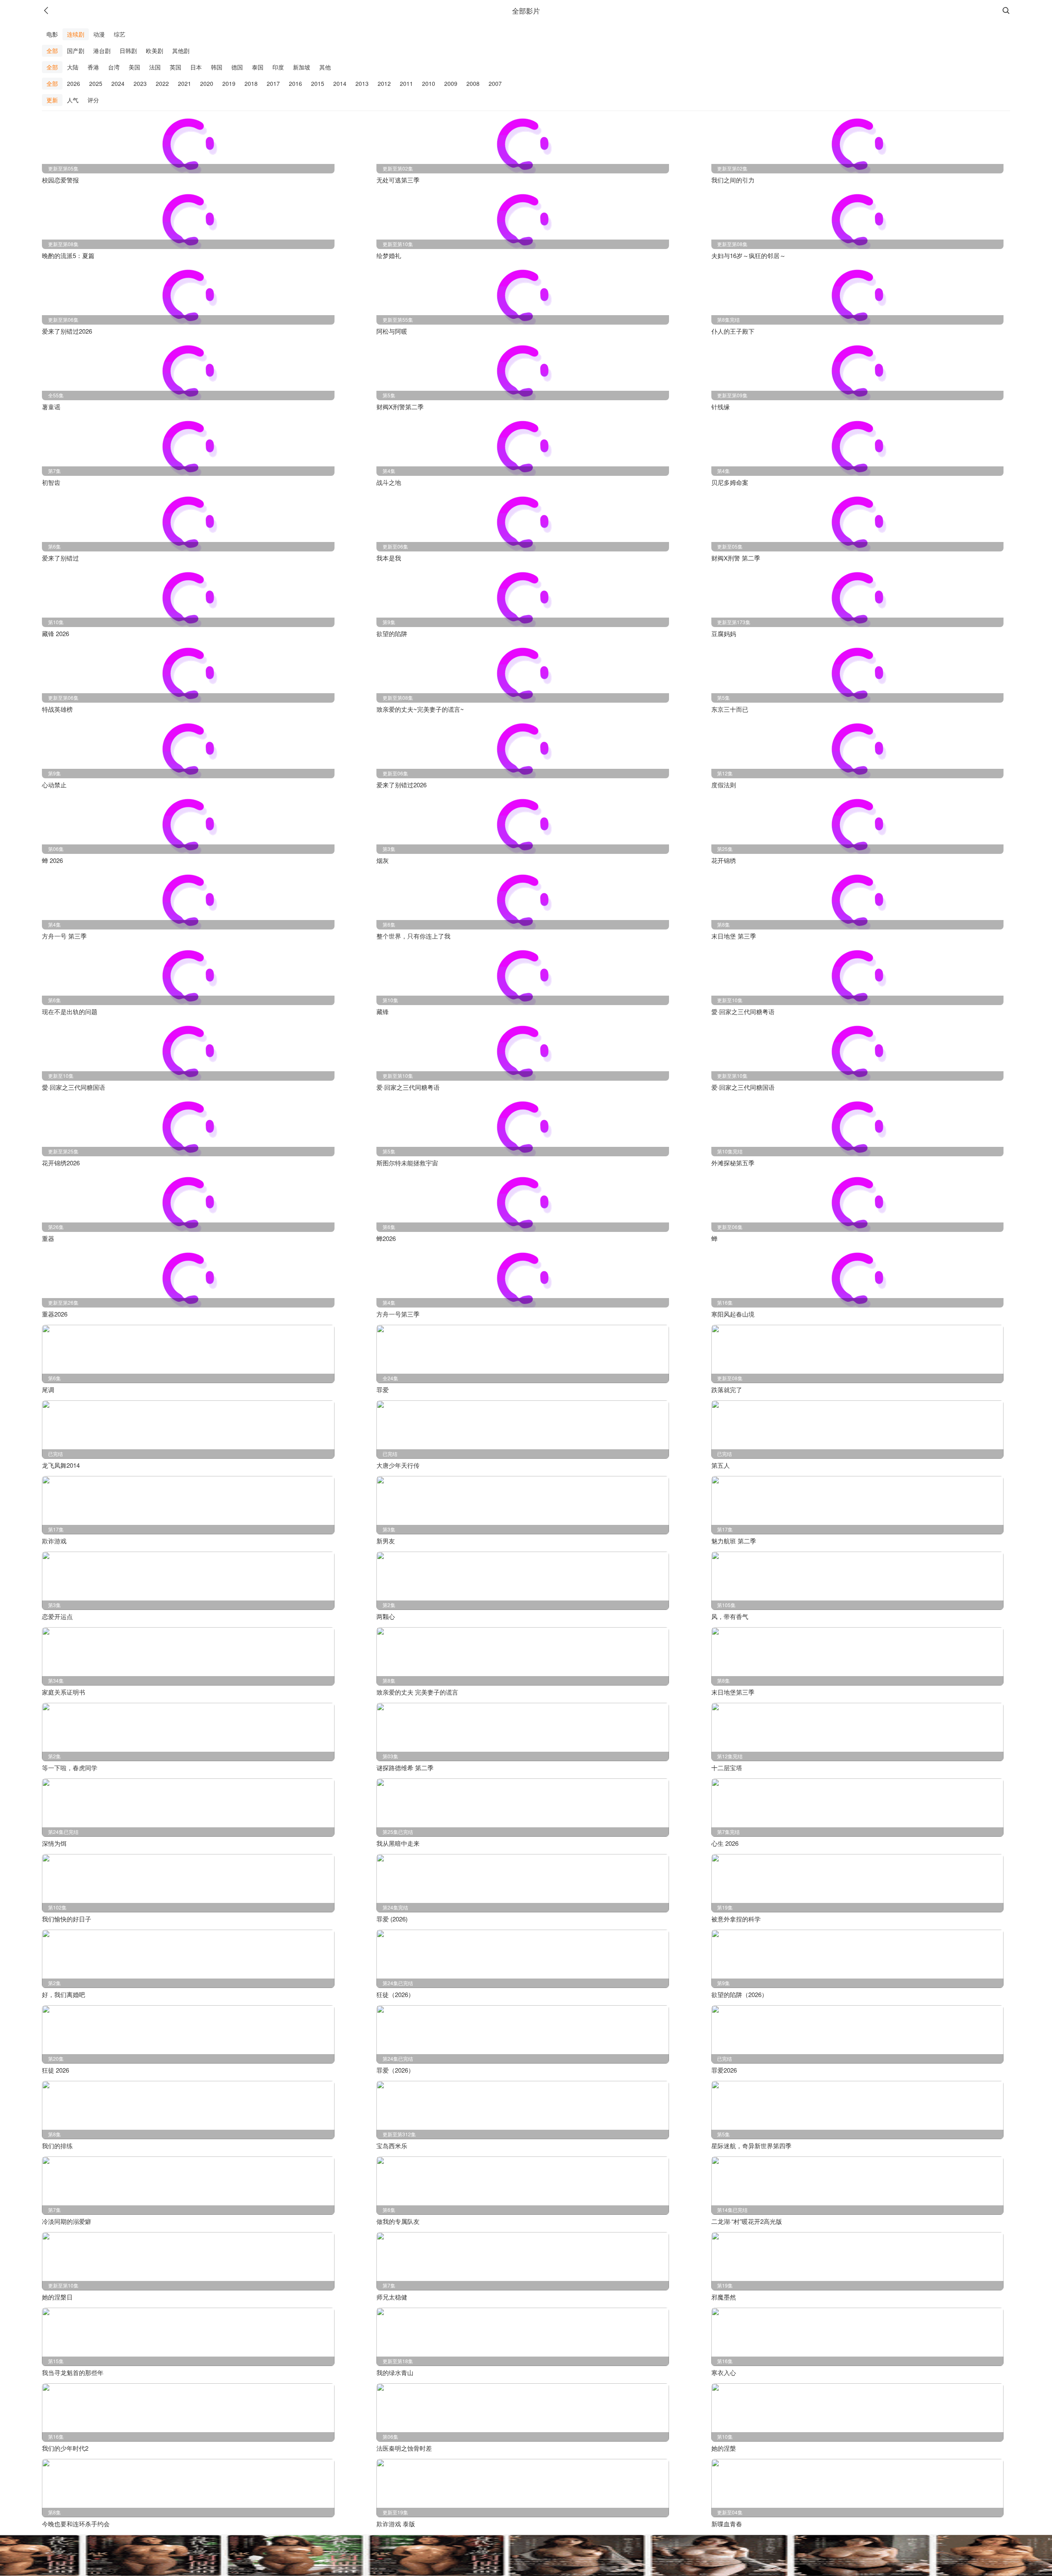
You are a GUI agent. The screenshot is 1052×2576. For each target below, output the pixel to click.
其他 (325, 67)
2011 (406, 83)
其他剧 (181, 51)
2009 (451, 83)
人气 (73, 100)
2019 (229, 83)
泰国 (258, 67)
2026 (74, 83)
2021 (185, 83)
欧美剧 (155, 51)
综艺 (120, 34)
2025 (96, 83)
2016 (295, 83)
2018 (251, 83)
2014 (340, 83)
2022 (162, 83)
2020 (207, 83)
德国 (237, 67)
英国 (175, 67)
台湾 (114, 67)
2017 (273, 83)
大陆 (73, 67)
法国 (155, 67)
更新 (52, 100)
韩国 (217, 67)
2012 (384, 83)
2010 (429, 83)
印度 (278, 67)
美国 (134, 67)
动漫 (99, 34)
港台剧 (102, 51)
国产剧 (76, 51)
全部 (52, 51)
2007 (495, 83)
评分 (93, 100)
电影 (52, 34)
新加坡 (302, 67)
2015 (318, 83)
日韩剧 (128, 51)
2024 (118, 83)
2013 (362, 83)
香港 (93, 67)
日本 (196, 67)
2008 (473, 83)
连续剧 (76, 34)
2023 (140, 83)
